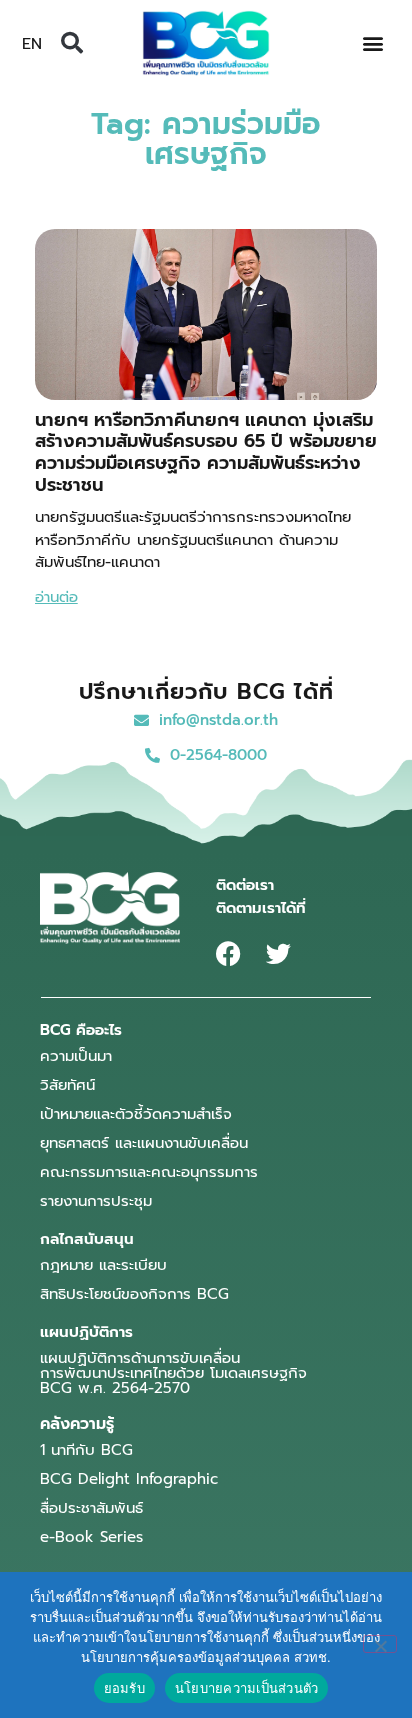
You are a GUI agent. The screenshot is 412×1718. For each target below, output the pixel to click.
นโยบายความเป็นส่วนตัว (247, 1688)
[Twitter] (278, 953)
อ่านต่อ (56, 597)
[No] (380, 1644)
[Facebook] (228, 953)
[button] (72, 43)
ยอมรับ (124, 1688)
